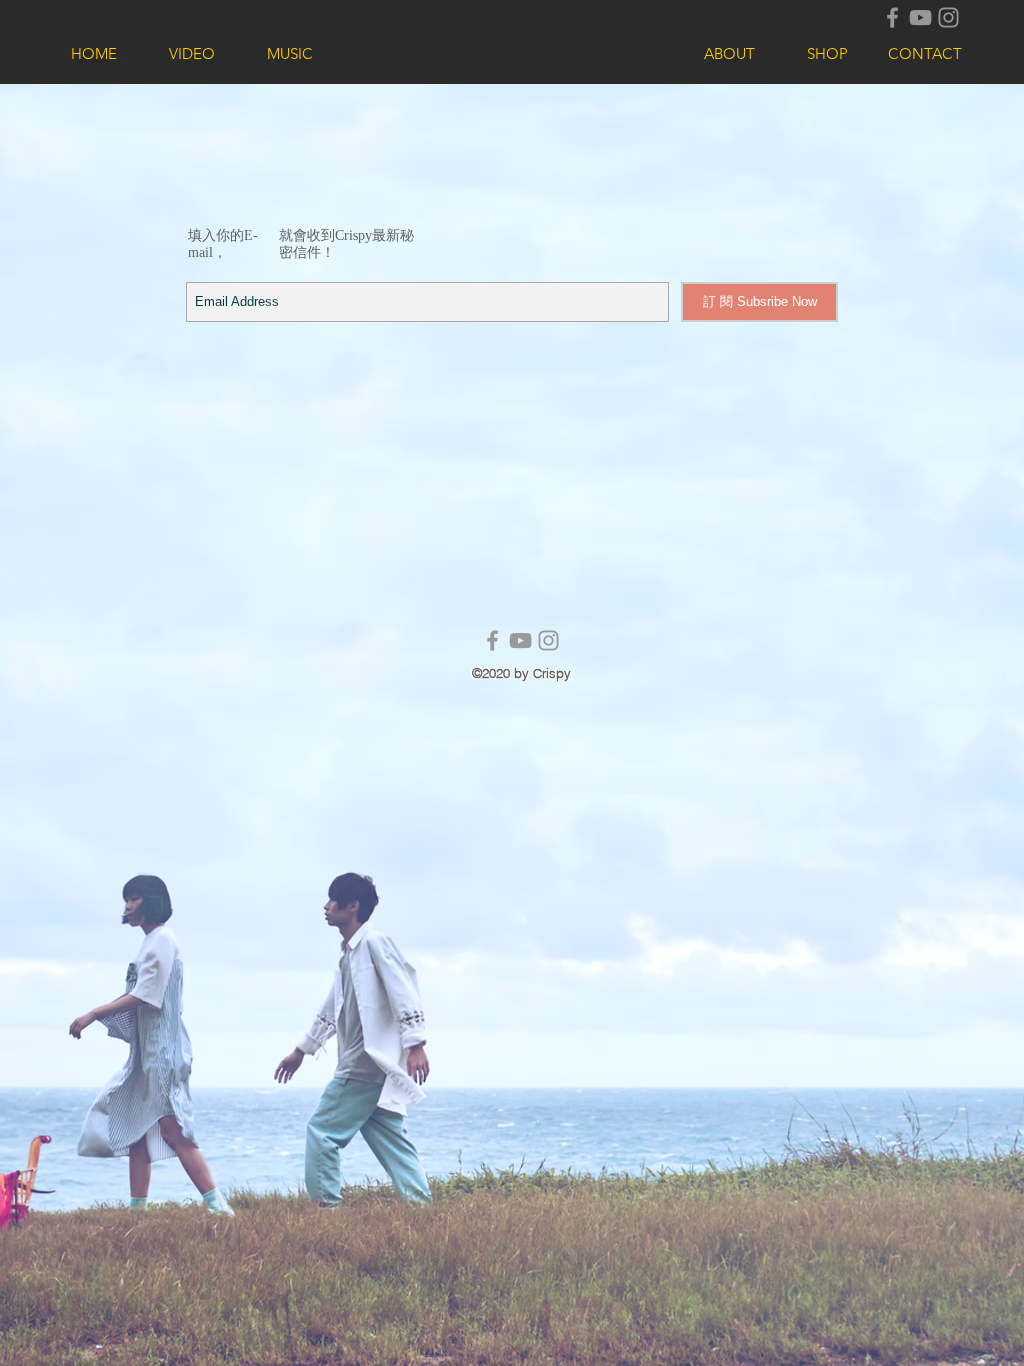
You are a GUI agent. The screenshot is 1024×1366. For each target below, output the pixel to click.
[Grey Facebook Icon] (892, 17)
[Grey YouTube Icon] (920, 17)
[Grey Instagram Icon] (948, 17)
